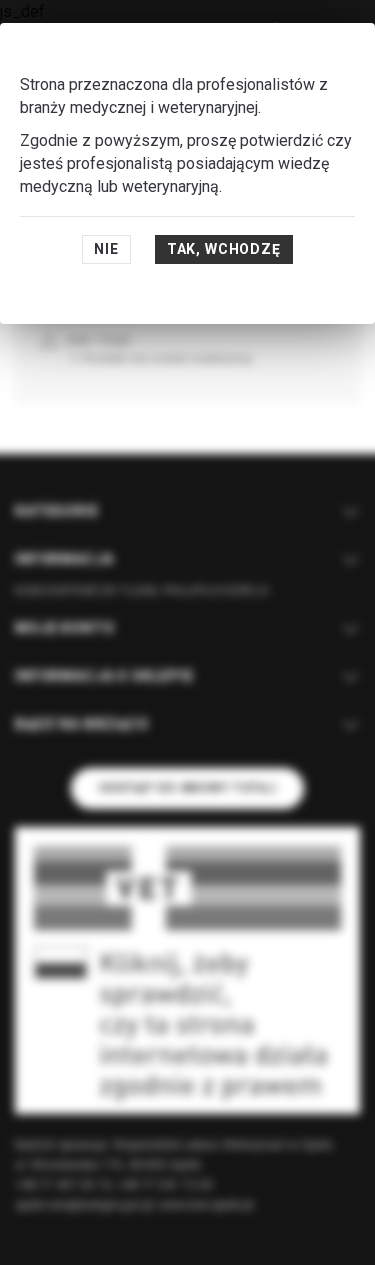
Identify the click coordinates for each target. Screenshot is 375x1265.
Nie (106, 249)
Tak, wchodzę (224, 249)
